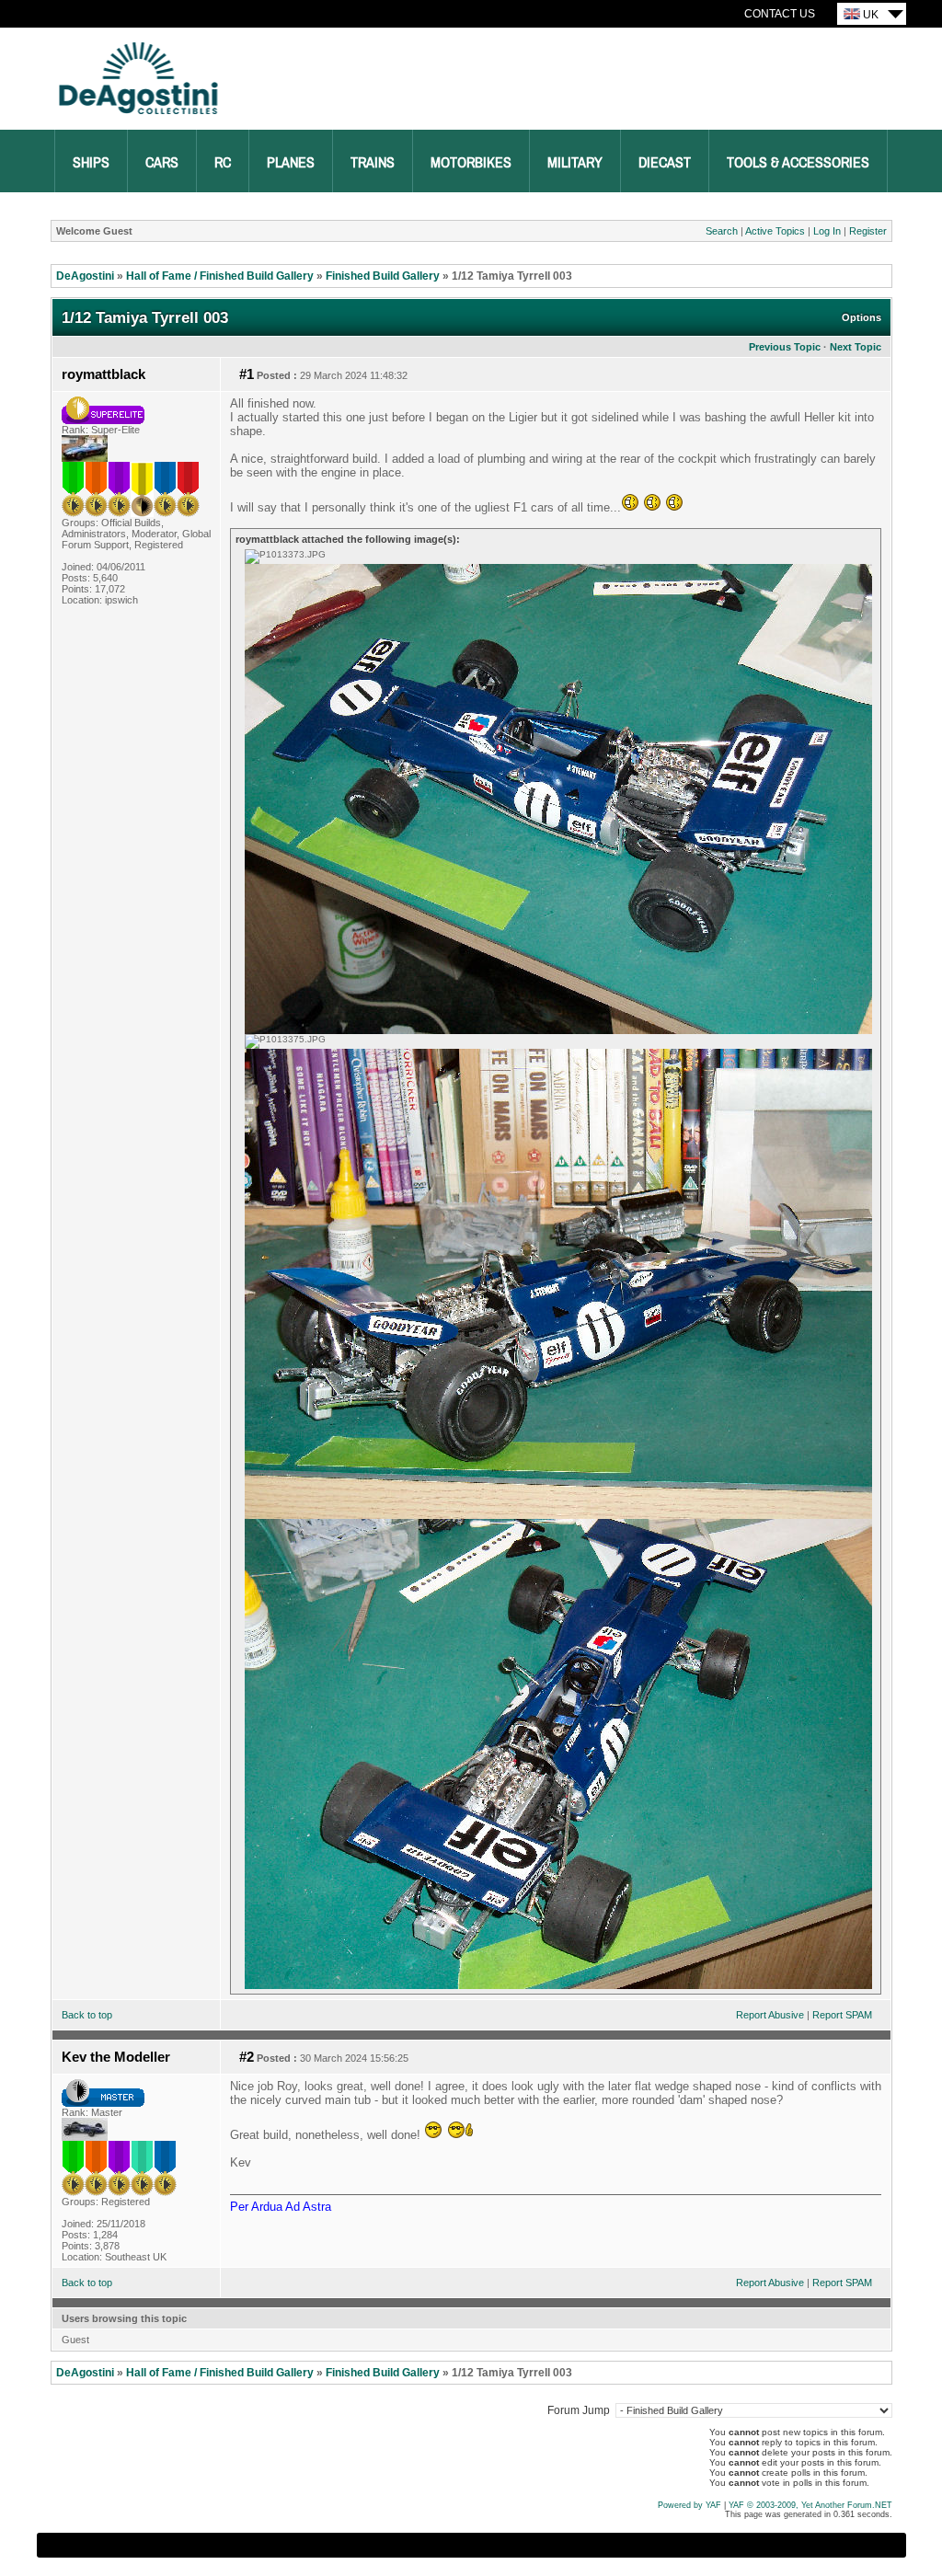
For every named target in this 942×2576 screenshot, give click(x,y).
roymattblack (103, 374)
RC (223, 163)
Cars (162, 163)
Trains (373, 163)
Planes (291, 163)
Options (862, 317)
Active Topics (775, 231)
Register (868, 231)
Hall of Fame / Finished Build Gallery (220, 276)
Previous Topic (785, 347)
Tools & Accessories (798, 163)
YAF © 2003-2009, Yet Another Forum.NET (810, 2505)
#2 (247, 2057)
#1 (247, 374)
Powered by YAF (689, 2505)
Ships (91, 163)
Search (722, 231)
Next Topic (856, 347)
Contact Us (780, 14)
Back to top (87, 2015)
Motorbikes (471, 163)
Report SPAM (842, 2015)
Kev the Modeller (116, 2057)
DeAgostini (85, 276)
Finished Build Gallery (383, 276)
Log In (827, 231)
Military (575, 163)
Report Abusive (770, 2015)
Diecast (665, 163)
